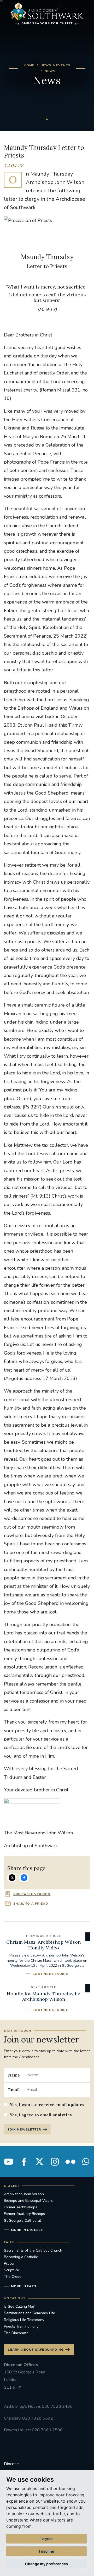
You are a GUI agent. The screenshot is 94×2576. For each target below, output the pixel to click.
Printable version (32, 1894)
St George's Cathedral (22, 2221)
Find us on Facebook (24, 2162)
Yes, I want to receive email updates (47, 2105)
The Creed (13, 2277)
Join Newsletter (24, 2129)
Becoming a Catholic (21, 2257)
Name (14, 2075)
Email (14, 2090)
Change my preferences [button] (46, 2564)
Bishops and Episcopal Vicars (28, 2201)
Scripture (11, 2270)
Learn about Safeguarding (36, 2350)
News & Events (55, 65)
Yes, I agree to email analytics (41, 2115)
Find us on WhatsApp (86, 2162)
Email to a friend (31, 1904)
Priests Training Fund (21, 2326)
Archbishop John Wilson (24, 2194)
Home (29, 65)
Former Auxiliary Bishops (24, 2214)
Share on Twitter (12, 1878)
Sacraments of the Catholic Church (33, 2250)
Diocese (11, 2464)
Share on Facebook (24, 1878)
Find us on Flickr (70, 2162)
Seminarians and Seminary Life (30, 2313)
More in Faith (24, 2286)
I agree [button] (46, 2539)
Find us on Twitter (39, 2162)
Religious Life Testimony (24, 2320)
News (50, 71)
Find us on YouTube (9, 2162)
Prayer (9, 2263)
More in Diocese (27, 2230)
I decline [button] (47, 2551)
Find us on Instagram (55, 2162)
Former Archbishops (20, 2207)
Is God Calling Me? (19, 2306)
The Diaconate (16, 2333)
